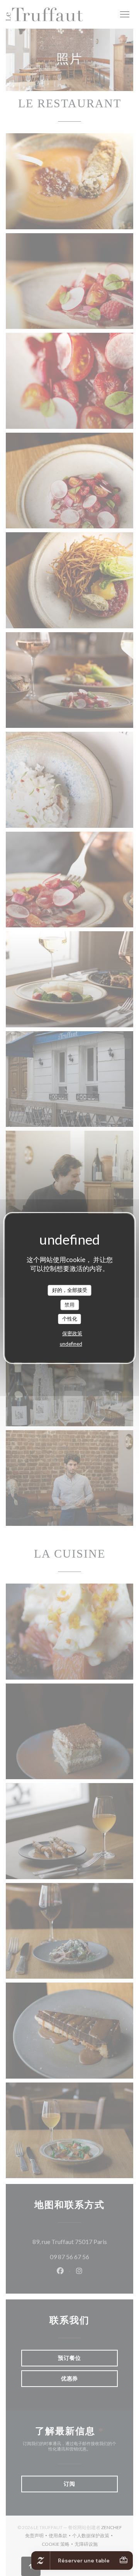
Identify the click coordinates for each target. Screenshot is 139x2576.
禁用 (69, 1305)
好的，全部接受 (70, 1290)
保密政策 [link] (72, 1333)
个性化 (70, 1319)
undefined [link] (71, 1344)
